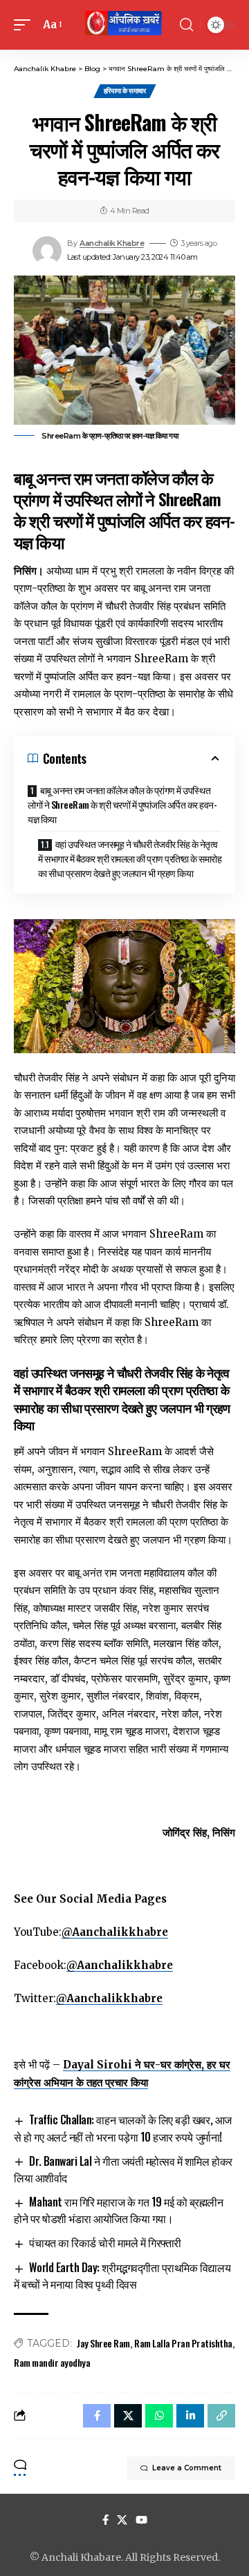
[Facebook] (105, 2520)
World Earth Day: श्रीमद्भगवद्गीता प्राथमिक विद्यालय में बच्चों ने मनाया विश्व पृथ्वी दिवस (122, 2276)
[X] (122, 2520)
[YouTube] (141, 2520)
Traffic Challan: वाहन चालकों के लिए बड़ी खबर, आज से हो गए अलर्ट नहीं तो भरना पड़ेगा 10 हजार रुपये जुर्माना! (123, 2128)
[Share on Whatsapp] (159, 2416)
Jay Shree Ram (103, 2343)
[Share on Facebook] (97, 2416)
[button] (26, 25)
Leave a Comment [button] (187, 2468)
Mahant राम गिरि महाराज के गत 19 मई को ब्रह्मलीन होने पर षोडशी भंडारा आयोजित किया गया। (119, 2210)
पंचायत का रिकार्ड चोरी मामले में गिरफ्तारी (105, 2242)
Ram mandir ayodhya (52, 2362)
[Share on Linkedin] (190, 2416)
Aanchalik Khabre (112, 243)
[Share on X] (128, 2416)
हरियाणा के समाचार (125, 91)
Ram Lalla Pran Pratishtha (183, 2343)
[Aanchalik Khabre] (124, 25)
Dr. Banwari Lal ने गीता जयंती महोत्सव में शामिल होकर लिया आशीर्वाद (123, 2169)
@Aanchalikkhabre (115, 1932)
